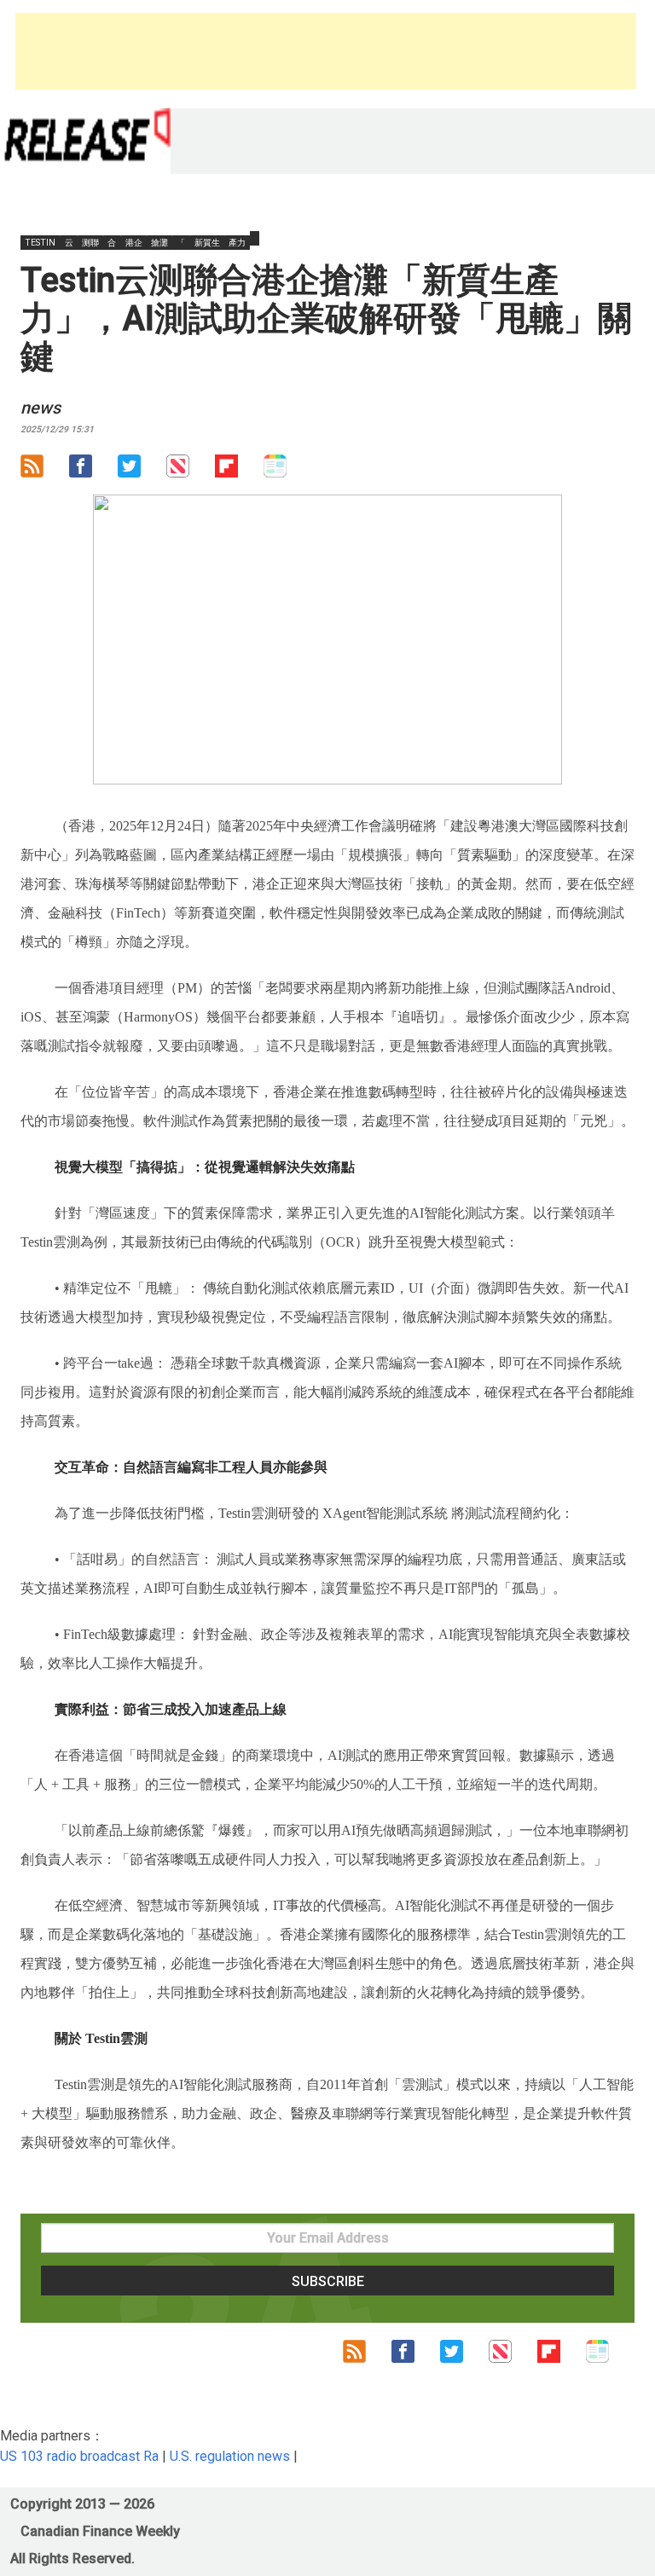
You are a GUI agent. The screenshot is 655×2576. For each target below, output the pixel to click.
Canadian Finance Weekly (100, 2531)
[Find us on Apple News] (191, 470)
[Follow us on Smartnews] (288, 470)
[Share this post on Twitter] (142, 470)
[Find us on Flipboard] (239, 470)
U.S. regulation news (230, 2456)
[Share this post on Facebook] (93, 470)
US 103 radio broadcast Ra (79, 2456)
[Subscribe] (45, 470)
